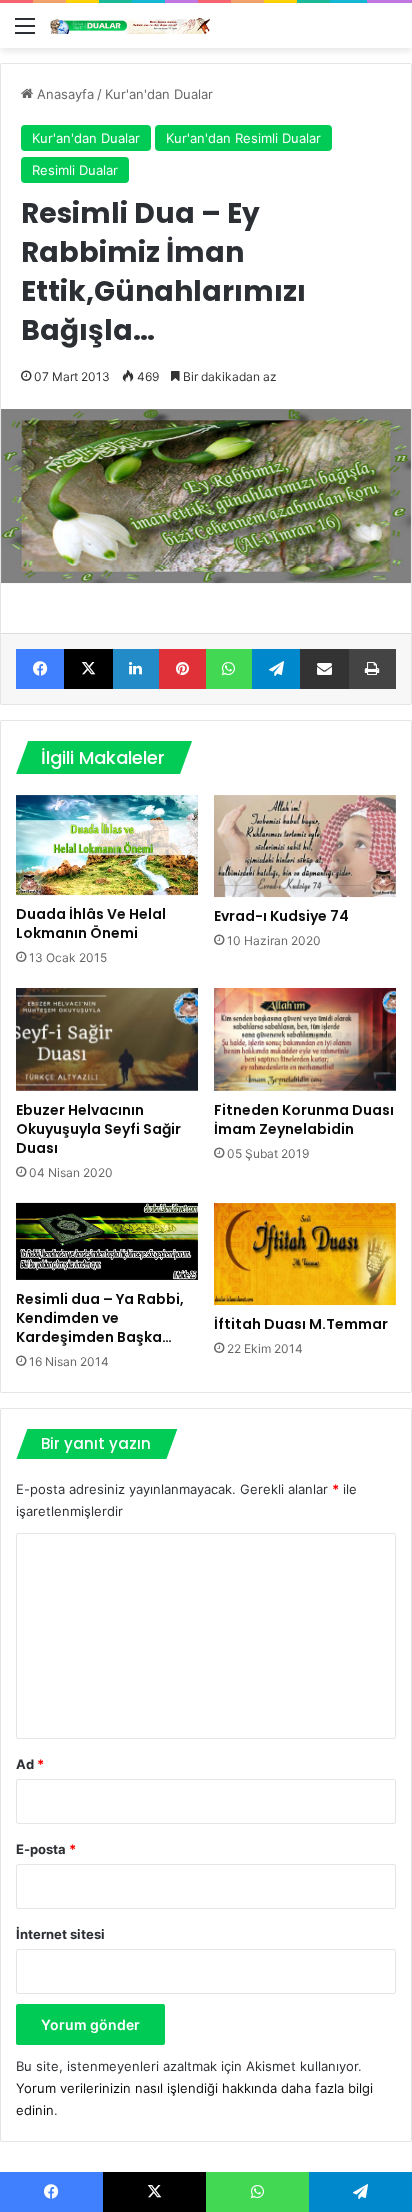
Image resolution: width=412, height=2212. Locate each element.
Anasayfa (63, 94)
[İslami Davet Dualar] (130, 25)
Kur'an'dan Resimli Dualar (243, 138)
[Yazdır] (372, 669)
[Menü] (25, 32)
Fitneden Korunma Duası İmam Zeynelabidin (304, 1119)
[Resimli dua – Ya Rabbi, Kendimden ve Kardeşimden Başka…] (107, 1241)
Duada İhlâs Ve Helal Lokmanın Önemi (91, 923)
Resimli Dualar (75, 170)
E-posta (46, 1849)
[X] (88, 669)
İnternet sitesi (60, 1934)
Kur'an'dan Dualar (159, 94)
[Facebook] (40, 669)
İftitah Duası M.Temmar (301, 1324)
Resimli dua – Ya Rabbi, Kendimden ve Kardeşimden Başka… (100, 1318)
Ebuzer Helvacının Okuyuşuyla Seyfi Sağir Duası (98, 1129)
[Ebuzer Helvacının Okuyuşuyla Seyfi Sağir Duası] (107, 1039)
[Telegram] (276, 669)
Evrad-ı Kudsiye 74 (281, 916)
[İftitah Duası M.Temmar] (305, 1254)
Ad (30, 1764)
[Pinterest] (182, 669)
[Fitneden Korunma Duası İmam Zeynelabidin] (305, 1039)
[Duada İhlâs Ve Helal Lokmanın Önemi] (107, 845)
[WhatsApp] (229, 669)
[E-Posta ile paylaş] (324, 669)
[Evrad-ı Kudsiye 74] (305, 846)
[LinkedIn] (136, 669)
